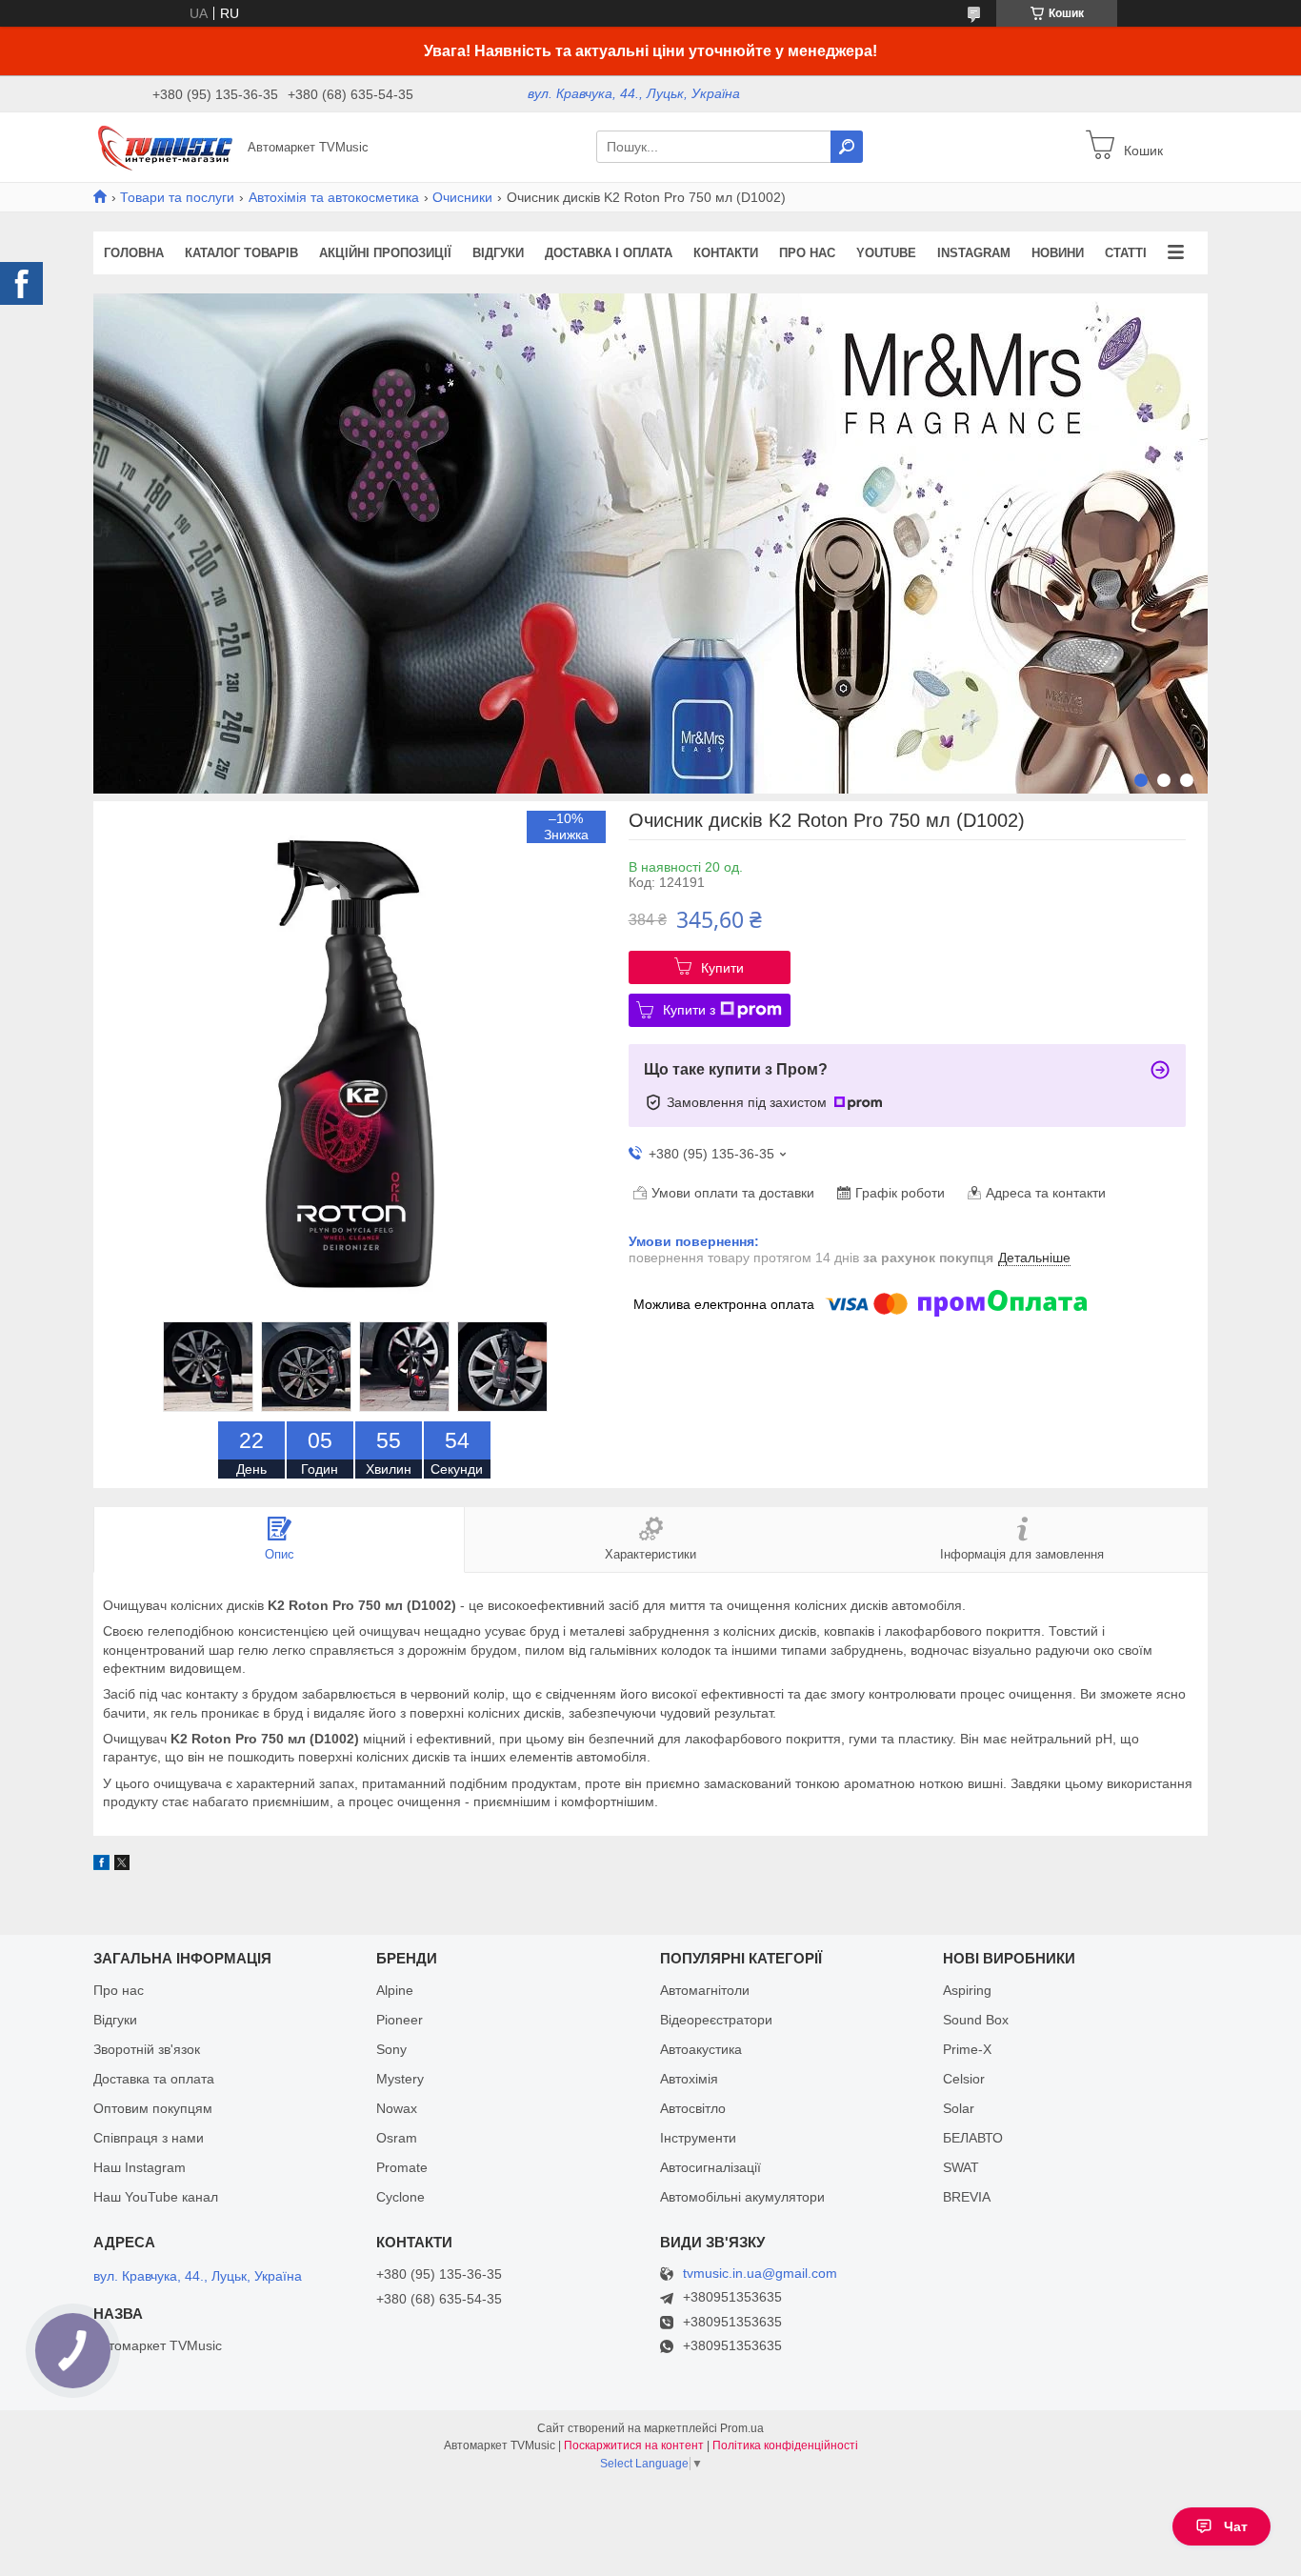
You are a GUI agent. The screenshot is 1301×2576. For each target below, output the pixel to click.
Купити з (689, 1010)
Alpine (395, 1990)
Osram (397, 2138)
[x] (122, 1865)
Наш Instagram (140, 2167)
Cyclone (400, 2197)
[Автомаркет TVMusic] (165, 146)
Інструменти (698, 2138)
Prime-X (967, 2049)
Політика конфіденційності (785, 2445)
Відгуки (498, 253)
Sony (391, 2049)
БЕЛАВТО (973, 2138)
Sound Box (976, 2020)
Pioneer (400, 2020)
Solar (959, 2108)
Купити (722, 968)
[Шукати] (847, 147)
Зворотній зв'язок (147, 2049)
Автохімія (689, 2079)
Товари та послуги (177, 197)
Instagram (974, 253)
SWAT (961, 2167)
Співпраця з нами (149, 2138)
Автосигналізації (711, 2167)
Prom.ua (742, 2428)
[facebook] (101, 1865)
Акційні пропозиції (385, 253)
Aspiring (967, 1990)
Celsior (964, 2079)
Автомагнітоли (705, 1990)
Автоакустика (701, 2049)
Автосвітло (693, 2108)
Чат (1236, 2526)
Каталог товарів (241, 253)
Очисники (462, 197)
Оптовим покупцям (153, 2108)
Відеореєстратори (716, 2020)
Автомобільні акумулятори (742, 2197)
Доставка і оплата (609, 253)
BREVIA (967, 2197)
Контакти (726, 253)
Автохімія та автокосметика (334, 197)
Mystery (400, 2079)
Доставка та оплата (154, 2079)
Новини (1058, 253)
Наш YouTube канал (156, 2197)
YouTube (886, 253)
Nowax (397, 2108)
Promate (402, 2167)
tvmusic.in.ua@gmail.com (760, 2274)
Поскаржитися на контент (634, 2445)
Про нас (807, 253)
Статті (1126, 253)
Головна (134, 253)
